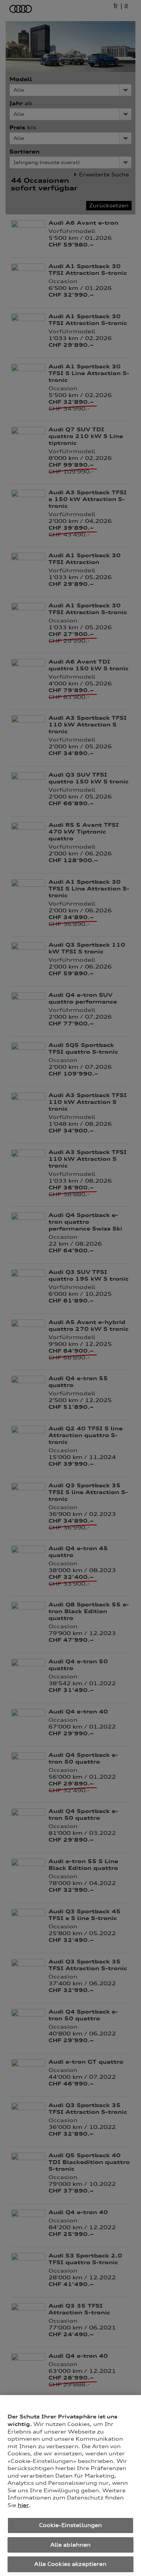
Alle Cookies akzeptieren (70, 2564)
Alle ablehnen (71, 2545)
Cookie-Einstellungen (71, 2525)
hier (23, 2505)
